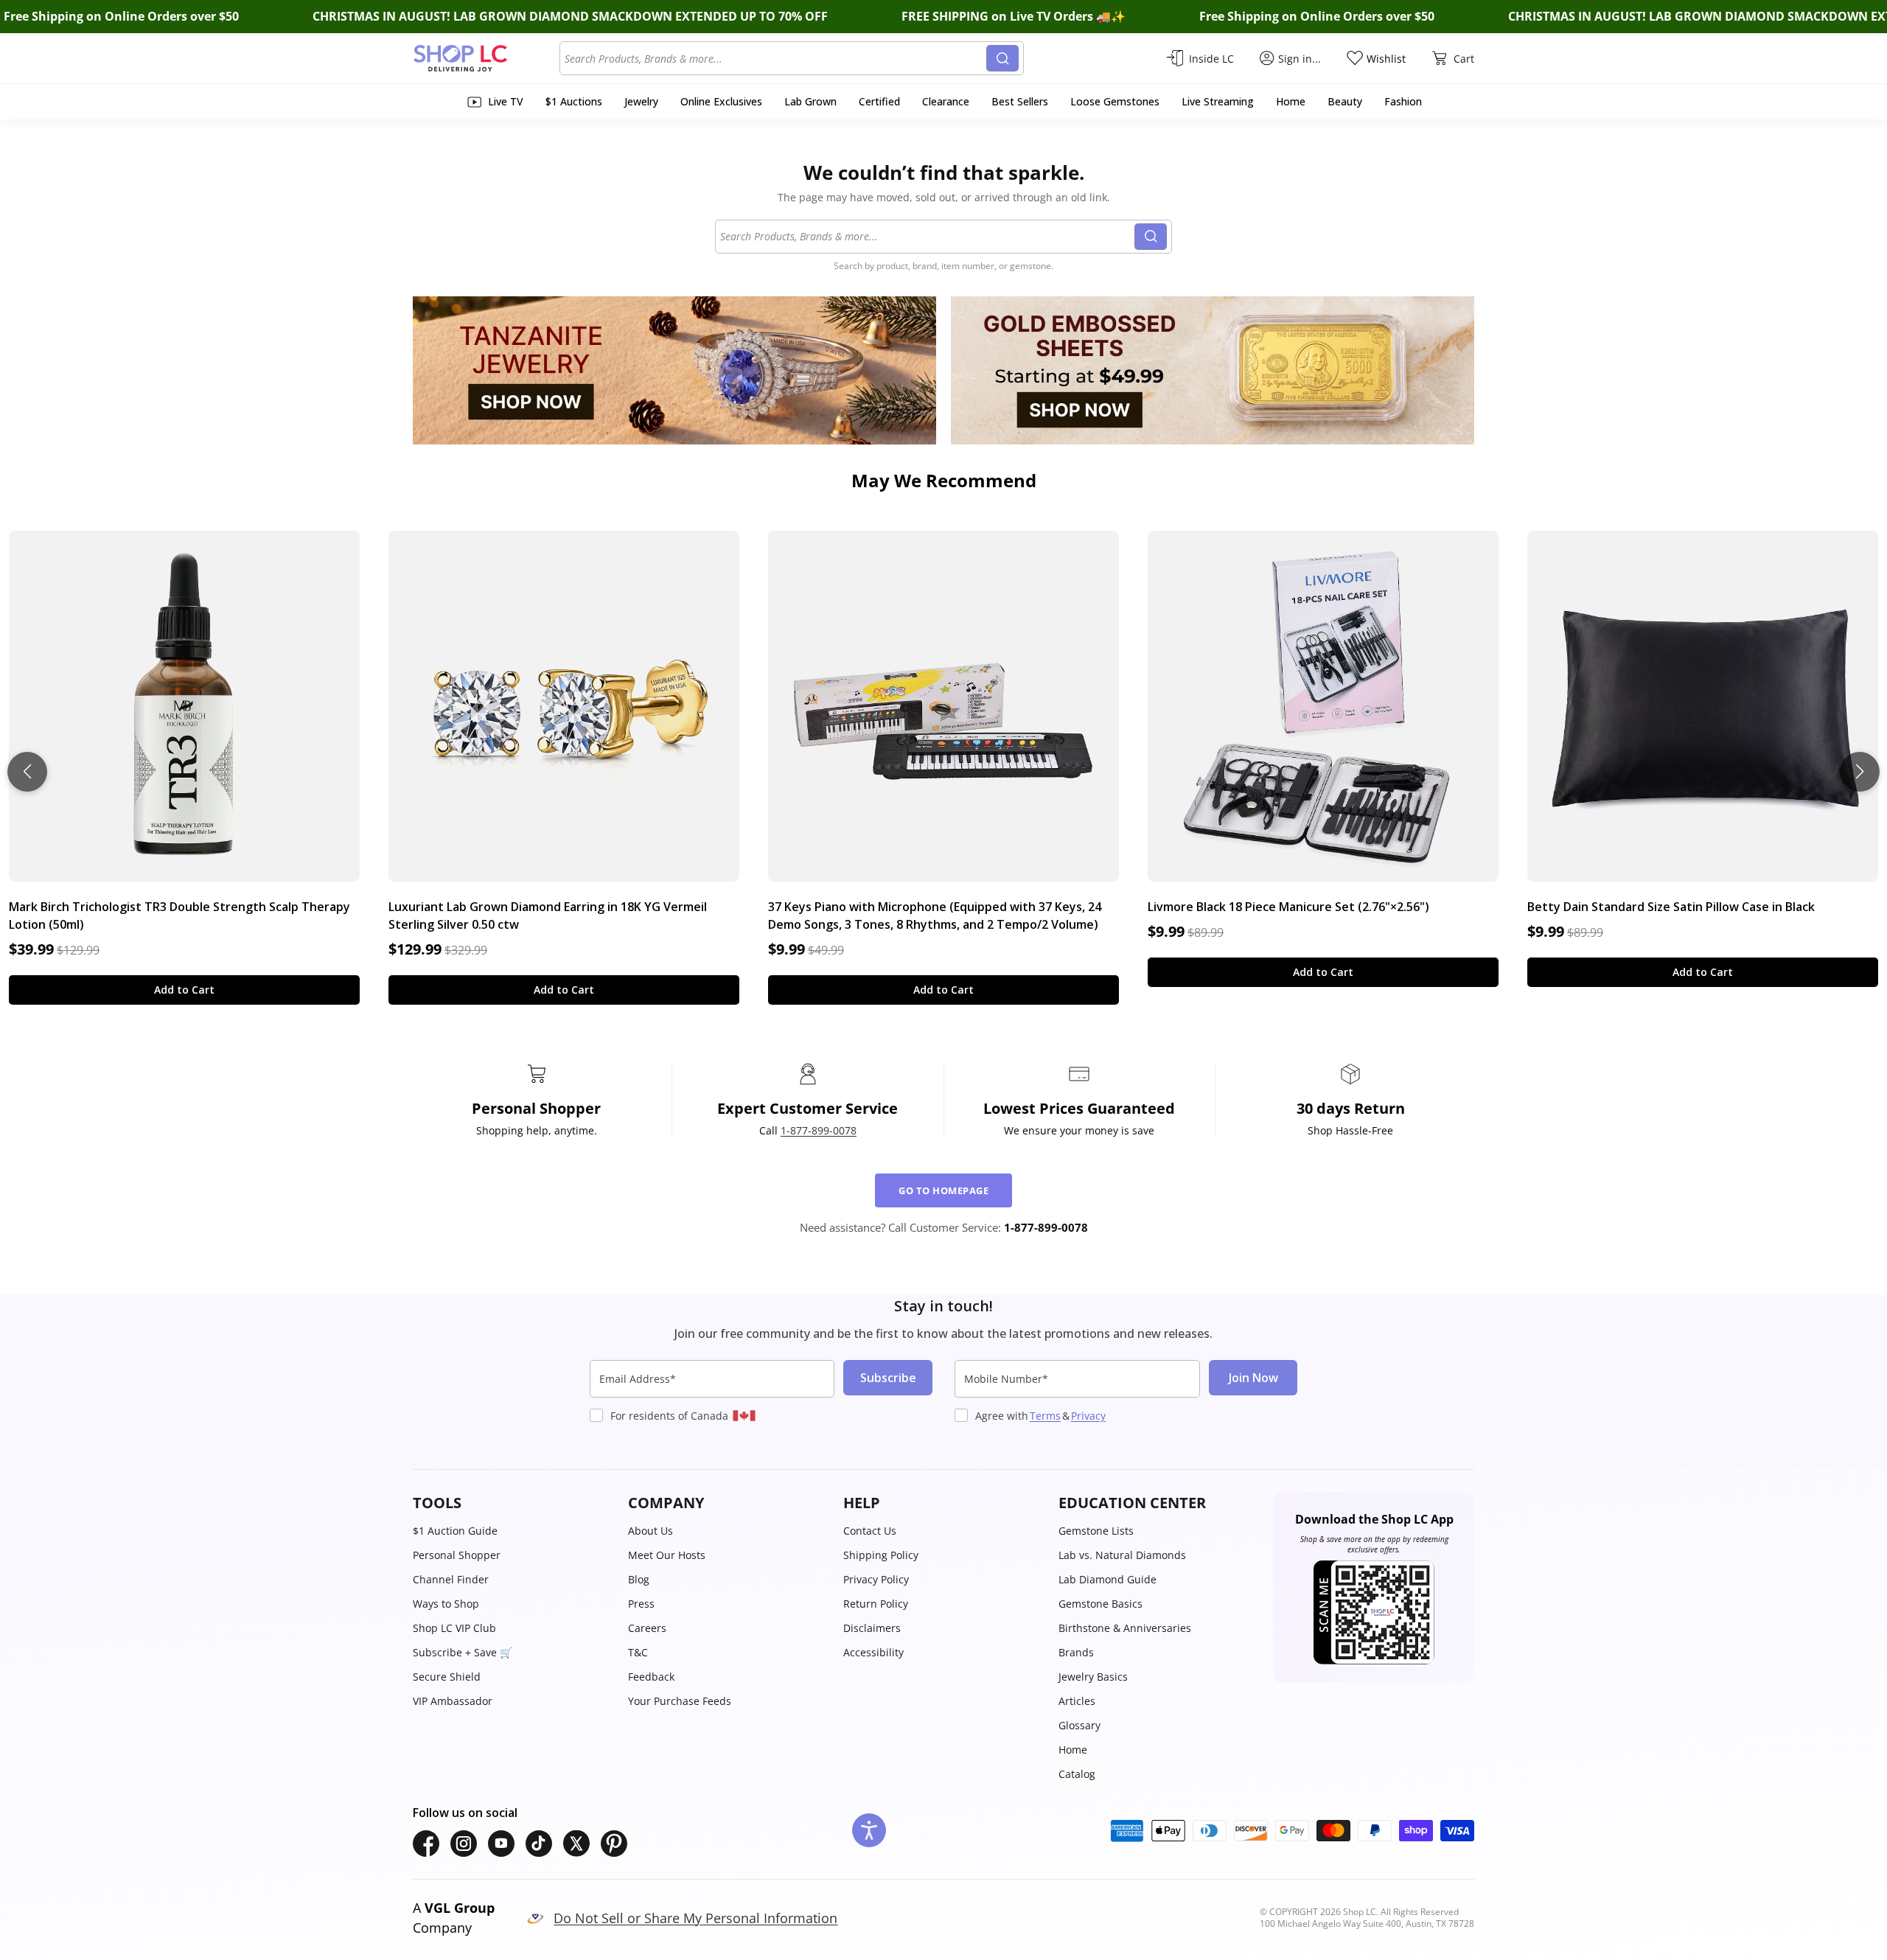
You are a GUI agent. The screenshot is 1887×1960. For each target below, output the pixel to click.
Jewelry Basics (1093, 1677)
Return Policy (876, 1604)
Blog (639, 1579)
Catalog (1077, 1774)
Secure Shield (447, 1677)
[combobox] (775, 58)
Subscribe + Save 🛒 (463, 1652)
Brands (1076, 1652)
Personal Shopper (457, 1555)
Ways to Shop (446, 1604)
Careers (647, 1628)
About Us (650, 1531)
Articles (1077, 1701)
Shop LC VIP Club (454, 1628)
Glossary (1079, 1725)
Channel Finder (451, 1579)
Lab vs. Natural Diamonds (1122, 1555)
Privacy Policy (876, 1579)
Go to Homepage (943, 1190)
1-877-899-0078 (819, 1130)
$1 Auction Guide (455, 1531)
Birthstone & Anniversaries (1125, 1628)
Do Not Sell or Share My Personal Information (695, 1918)
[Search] (1002, 58)
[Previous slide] (27, 772)
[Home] (486, 58)
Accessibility (873, 1652)
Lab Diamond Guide (1108, 1579)
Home (1073, 1750)
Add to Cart (184, 990)
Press (641, 1604)
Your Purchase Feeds (680, 1701)
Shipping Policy (881, 1555)
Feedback (651, 1677)
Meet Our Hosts (667, 1555)
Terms (1045, 1416)
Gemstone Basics (1101, 1604)
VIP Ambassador (453, 1701)
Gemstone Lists (1096, 1531)
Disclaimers (872, 1628)
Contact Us (870, 1531)
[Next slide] (1860, 772)
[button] (513, 1503)
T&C (638, 1652)
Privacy (1088, 1416)
